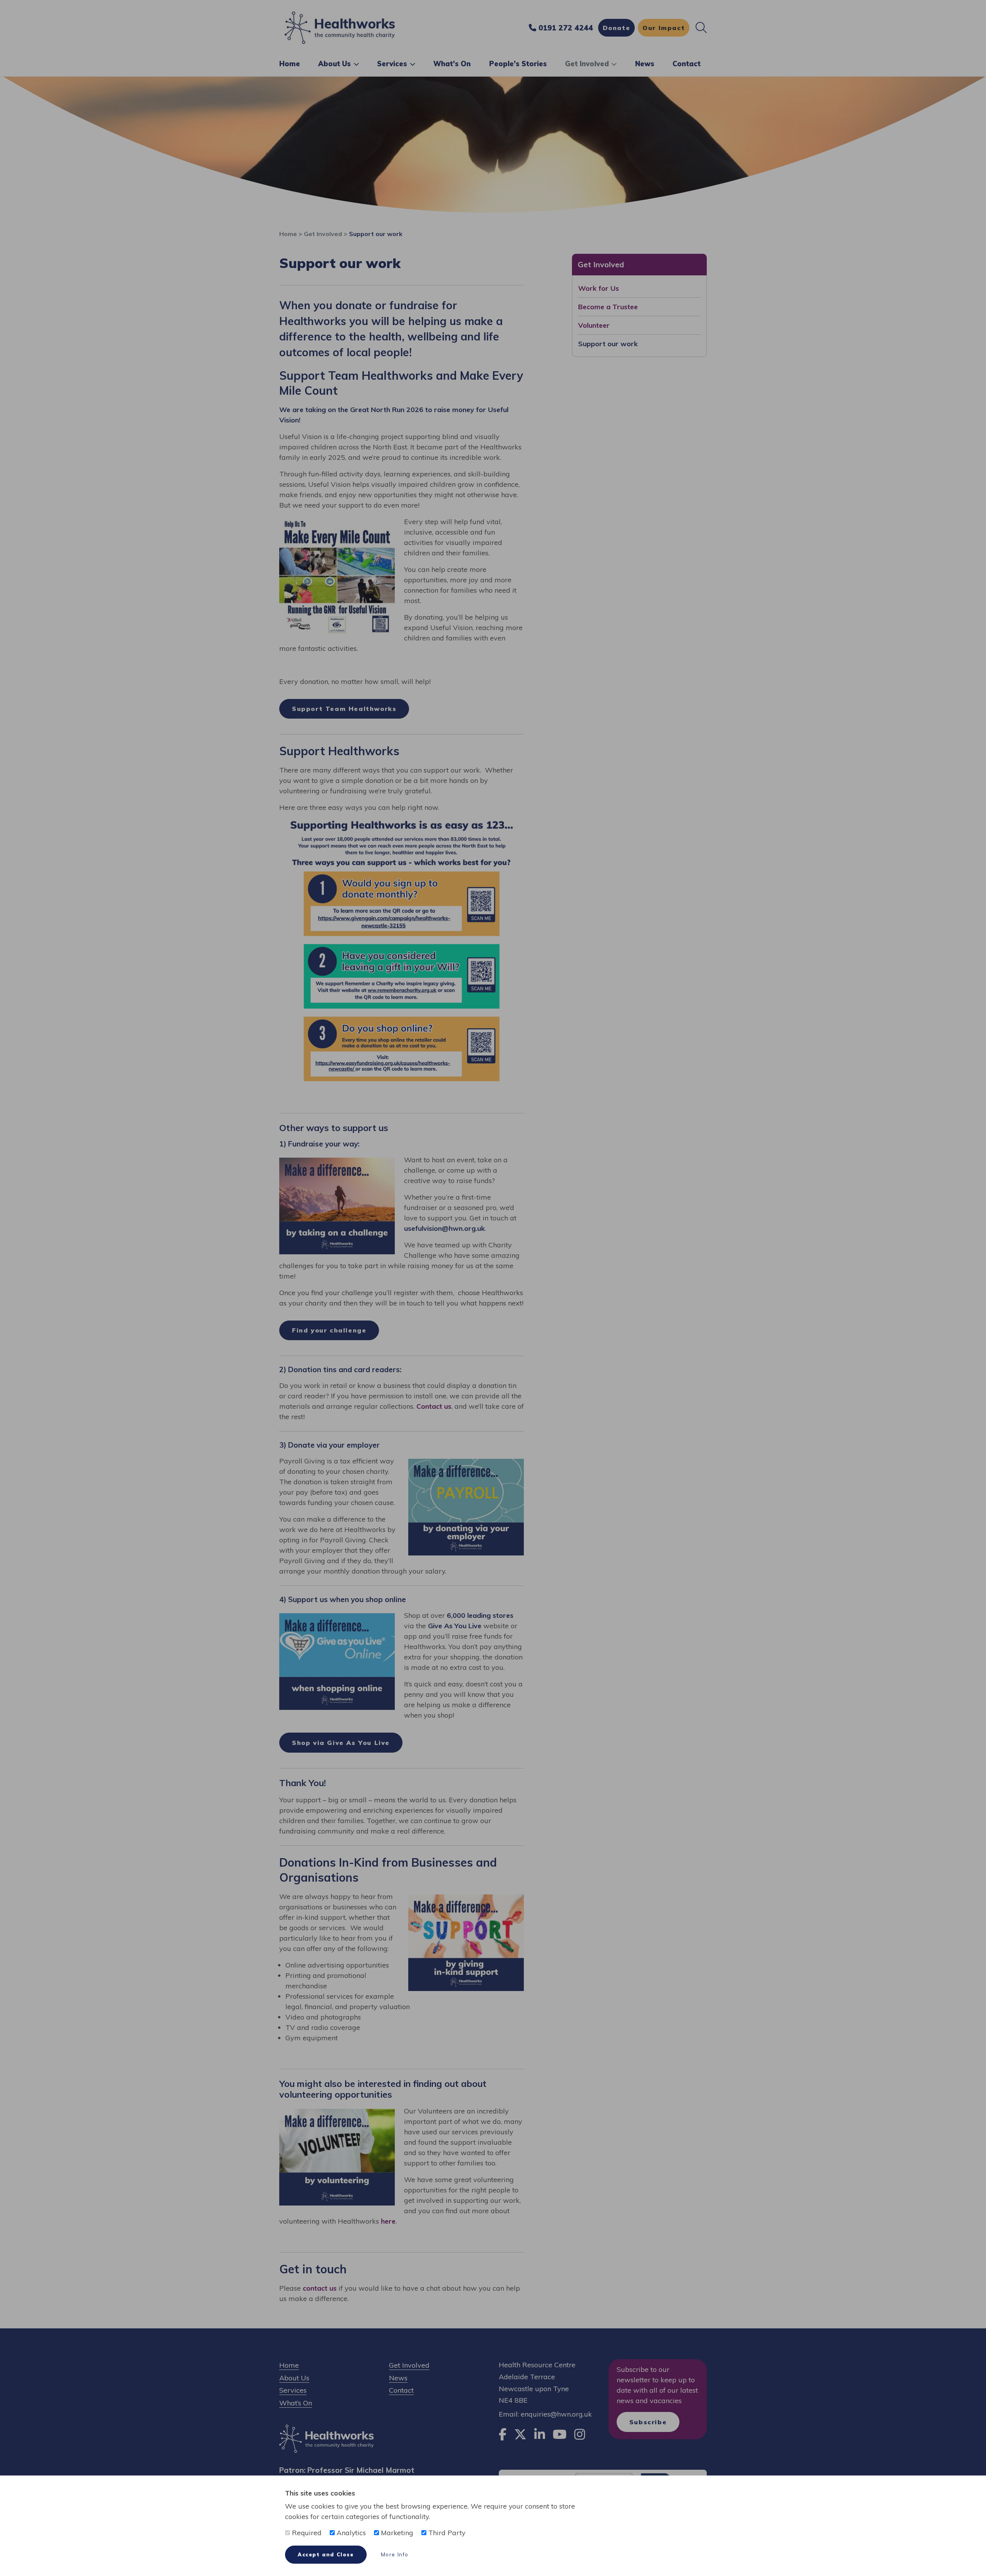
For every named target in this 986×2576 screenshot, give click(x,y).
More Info (395, 2554)
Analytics (350, 2532)
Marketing (396, 2532)
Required (306, 2532)
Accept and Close (326, 2554)
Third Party (446, 2532)
